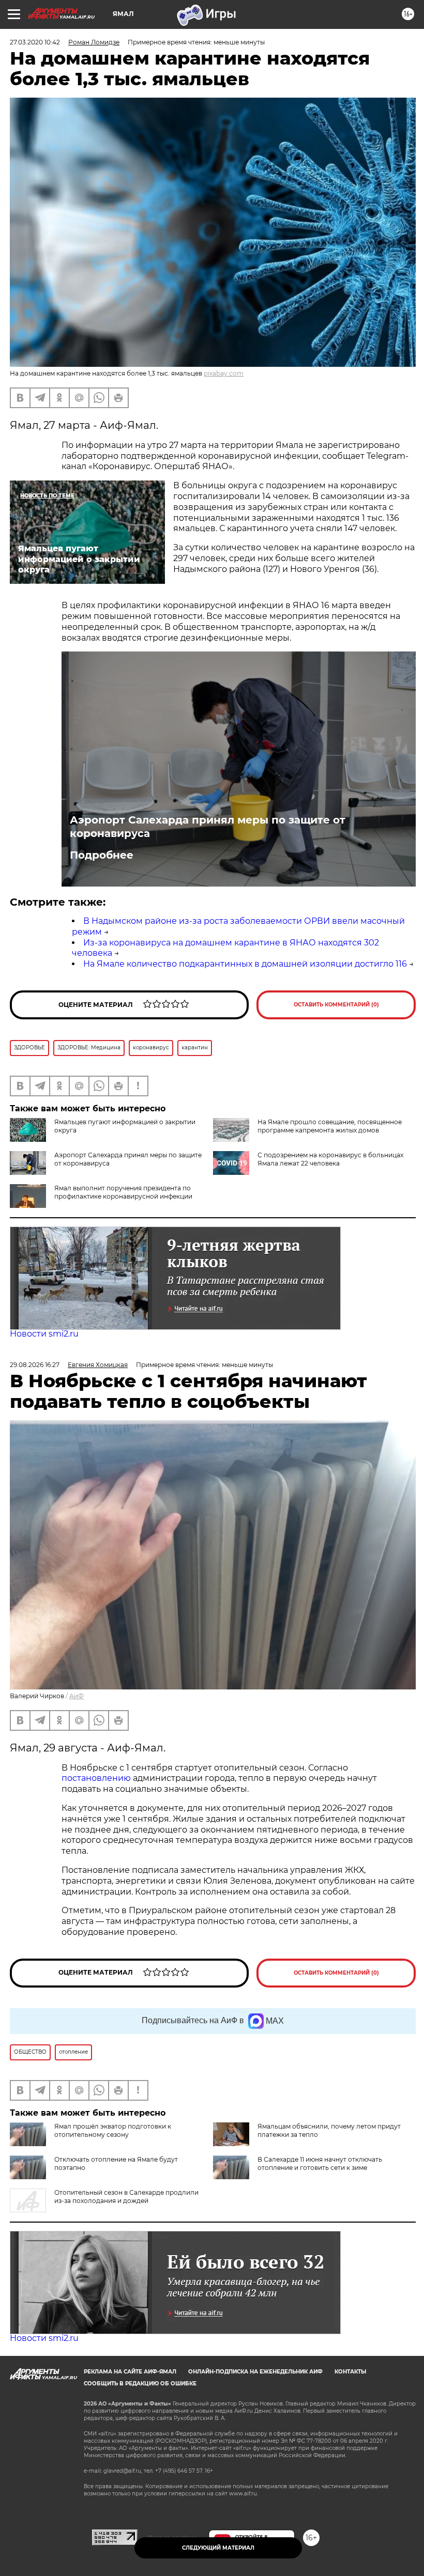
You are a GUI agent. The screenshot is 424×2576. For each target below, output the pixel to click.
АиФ (77, 1696)
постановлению (97, 1778)
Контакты (350, 2372)
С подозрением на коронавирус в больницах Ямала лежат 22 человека (330, 1159)
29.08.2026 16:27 (35, 1365)
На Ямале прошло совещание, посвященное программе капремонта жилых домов (330, 1126)
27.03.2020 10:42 (35, 42)
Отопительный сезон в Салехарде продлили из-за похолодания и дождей (126, 2197)
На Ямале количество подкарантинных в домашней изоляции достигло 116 (245, 964)
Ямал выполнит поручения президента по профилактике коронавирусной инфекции (123, 1192)
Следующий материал (218, 2548)
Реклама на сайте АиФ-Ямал (130, 2372)
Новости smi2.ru (44, 1334)
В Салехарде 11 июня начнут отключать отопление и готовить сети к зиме (320, 2163)
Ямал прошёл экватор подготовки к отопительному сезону (113, 2130)
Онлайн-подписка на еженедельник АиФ (255, 2372)
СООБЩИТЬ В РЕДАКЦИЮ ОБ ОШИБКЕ (140, 2384)
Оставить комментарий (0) (336, 1005)
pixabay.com (224, 373)
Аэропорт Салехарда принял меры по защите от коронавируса (208, 827)
